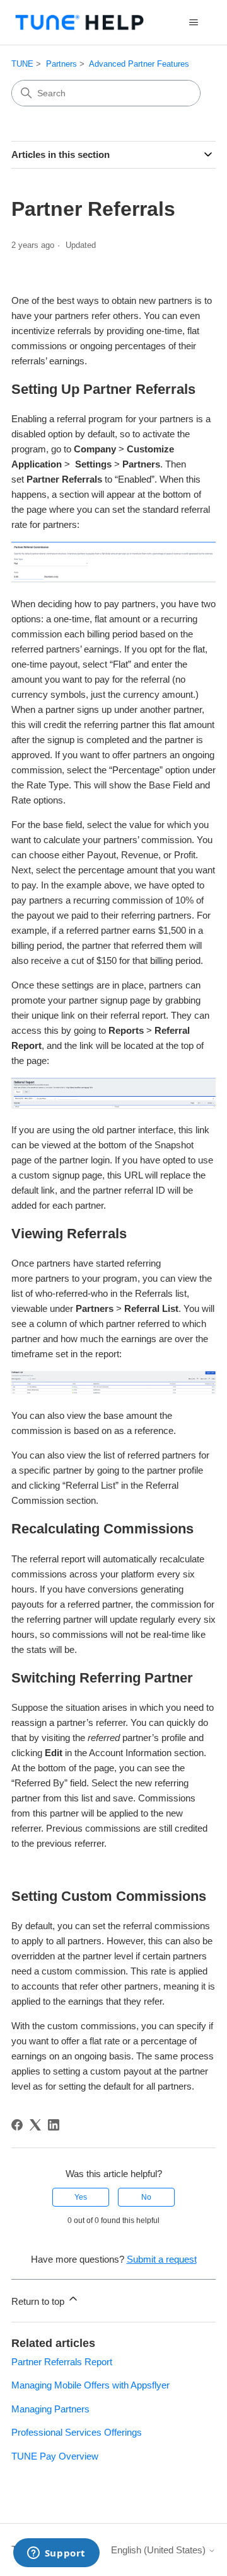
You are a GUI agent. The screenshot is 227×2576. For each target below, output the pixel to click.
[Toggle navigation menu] (193, 23)
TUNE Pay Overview (55, 2456)
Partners (61, 64)
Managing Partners (50, 2409)
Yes (81, 2197)
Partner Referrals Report (62, 2362)
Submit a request (162, 2259)
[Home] (79, 22)
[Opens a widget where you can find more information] (56, 2554)
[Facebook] (17, 2125)
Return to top (39, 2301)
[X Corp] (35, 2125)
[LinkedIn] (54, 2125)
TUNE (22, 64)
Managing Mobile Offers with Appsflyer (90, 2385)
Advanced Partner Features (139, 64)
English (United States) (160, 2550)
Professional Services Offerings (77, 2432)
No (146, 2197)
